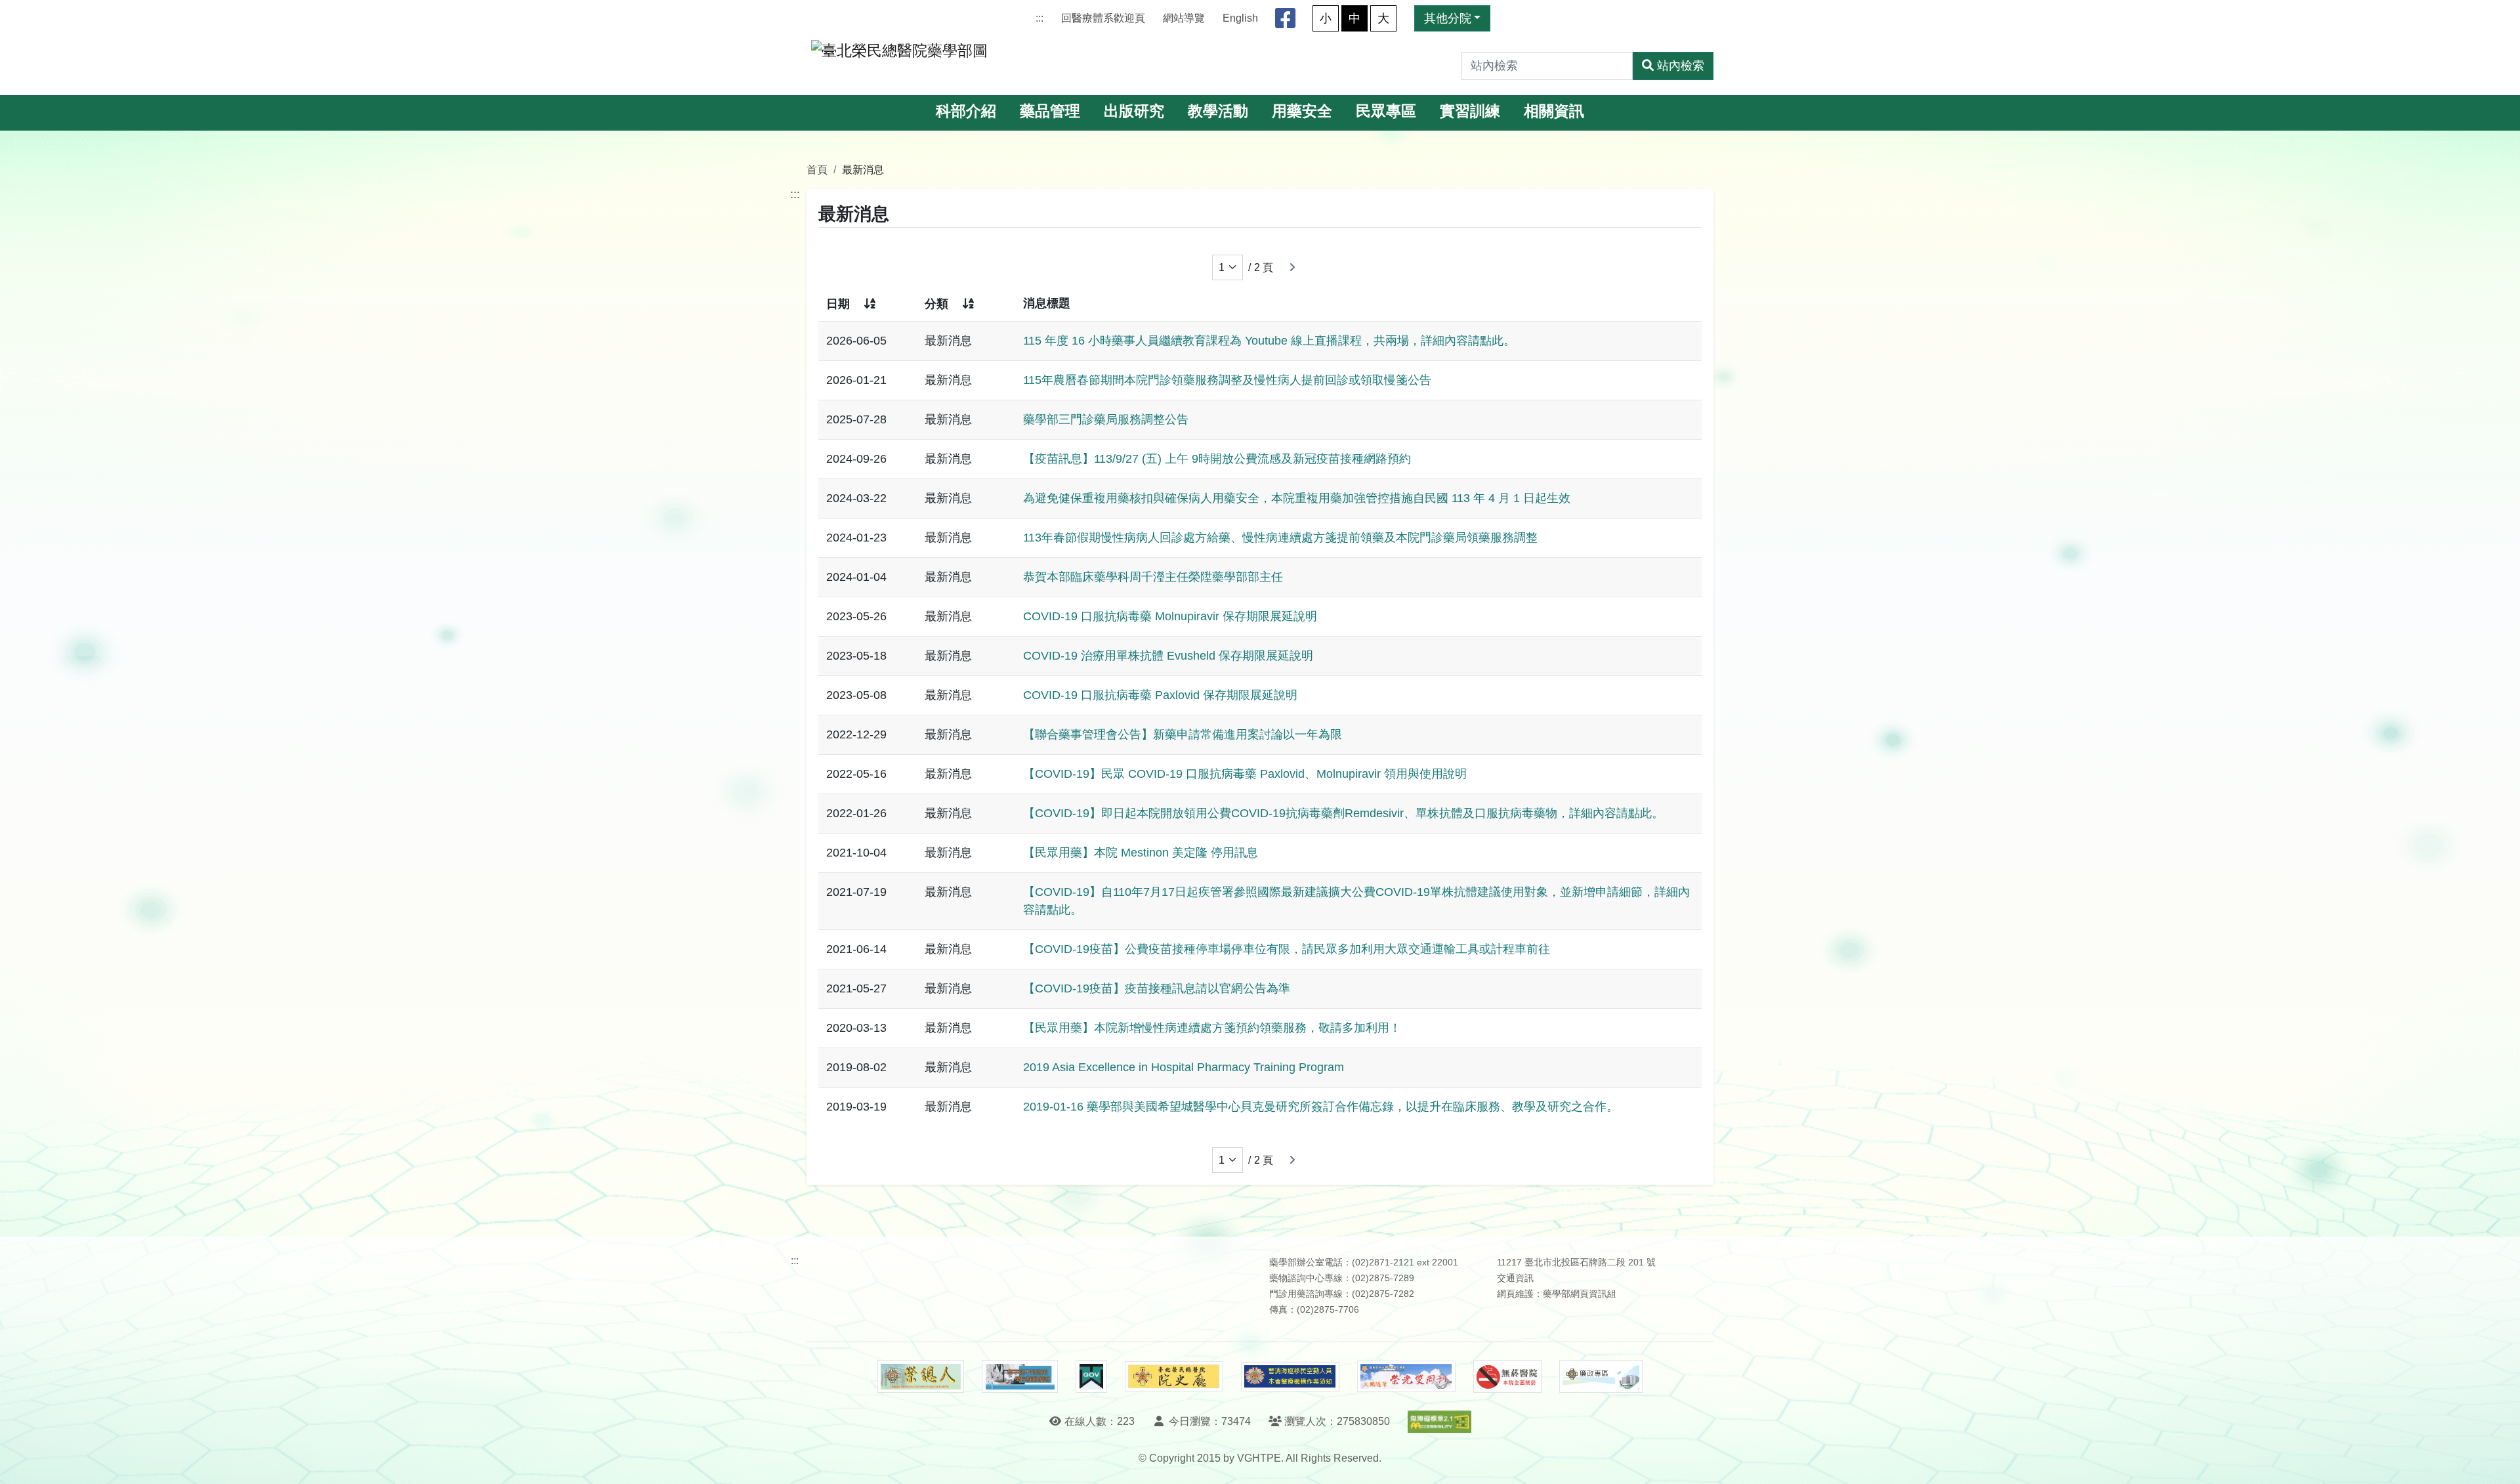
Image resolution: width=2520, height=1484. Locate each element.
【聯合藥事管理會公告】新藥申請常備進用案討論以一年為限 (1183, 734)
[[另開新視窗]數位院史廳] (1174, 1377)
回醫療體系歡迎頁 (1103, 18)
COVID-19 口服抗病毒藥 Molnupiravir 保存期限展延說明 (1170, 616)
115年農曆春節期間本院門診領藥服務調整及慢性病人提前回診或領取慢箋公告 (1227, 380)
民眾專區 (1386, 111)
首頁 (817, 169)
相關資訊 (1554, 111)
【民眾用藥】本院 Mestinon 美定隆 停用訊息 (1141, 853)
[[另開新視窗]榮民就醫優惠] (1020, 1376)
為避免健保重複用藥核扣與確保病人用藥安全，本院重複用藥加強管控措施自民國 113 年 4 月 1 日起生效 (1297, 498)
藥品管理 (1050, 111)
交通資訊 (1515, 1278)
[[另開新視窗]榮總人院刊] (921, 1376)
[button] (2498, 1461)
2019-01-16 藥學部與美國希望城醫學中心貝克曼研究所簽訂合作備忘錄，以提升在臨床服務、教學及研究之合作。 (1321, 1107)
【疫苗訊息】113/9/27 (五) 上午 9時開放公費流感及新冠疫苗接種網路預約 (1217, 459)
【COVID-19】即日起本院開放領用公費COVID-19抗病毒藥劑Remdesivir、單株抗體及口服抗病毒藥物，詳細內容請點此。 (1343, 813)
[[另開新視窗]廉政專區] (1601, 1376)
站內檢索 (1681, 66)
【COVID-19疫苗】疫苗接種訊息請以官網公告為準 (1157, 988)
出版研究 (1134, 111)
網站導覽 (1184, 18)
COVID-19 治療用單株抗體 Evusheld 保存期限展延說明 (1168, 656)
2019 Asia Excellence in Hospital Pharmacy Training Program (1184, 1067)
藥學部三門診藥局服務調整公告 (1106, 419)
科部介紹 (966, 111)
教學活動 (1218, 111)
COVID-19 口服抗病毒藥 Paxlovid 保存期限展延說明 (1160, 695)
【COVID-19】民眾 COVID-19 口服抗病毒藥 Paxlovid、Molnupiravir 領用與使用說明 (1245, 774)
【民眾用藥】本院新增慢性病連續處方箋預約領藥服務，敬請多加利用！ (1212, 1028)
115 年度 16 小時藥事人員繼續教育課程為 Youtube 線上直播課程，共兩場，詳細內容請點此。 (1269, 341)
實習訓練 (1470, 111)
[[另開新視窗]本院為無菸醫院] (1507, 1376)
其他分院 (1448, 18)
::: (1039, 18)
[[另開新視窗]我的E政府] (1091, 1376)
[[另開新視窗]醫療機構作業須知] (1290, 1377)
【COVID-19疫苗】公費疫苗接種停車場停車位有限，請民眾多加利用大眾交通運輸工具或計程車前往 (1287, 949)
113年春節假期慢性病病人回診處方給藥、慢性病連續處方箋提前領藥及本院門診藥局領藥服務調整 (1280, 538)
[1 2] (1228, 267)
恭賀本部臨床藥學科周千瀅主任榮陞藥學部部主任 (1153, 577)
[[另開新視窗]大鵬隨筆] (1406, 1377)
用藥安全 (1302, 111)
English (1240, 18)
